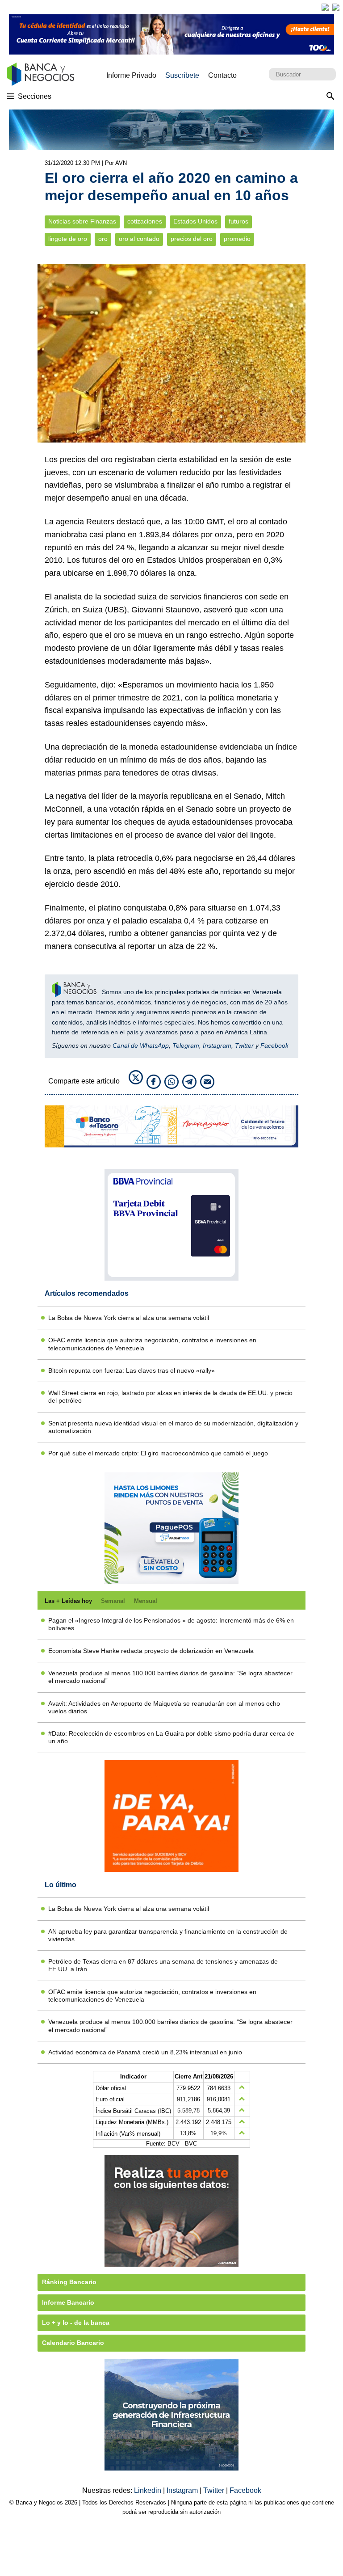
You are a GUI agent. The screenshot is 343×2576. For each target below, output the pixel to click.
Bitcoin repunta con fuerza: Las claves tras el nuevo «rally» (132, 1370)
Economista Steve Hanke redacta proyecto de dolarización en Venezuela (151, 1651)
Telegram (186, 1046)
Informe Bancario (68, 2302)
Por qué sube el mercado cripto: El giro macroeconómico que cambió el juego (158, 1453)
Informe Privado (131, 75)
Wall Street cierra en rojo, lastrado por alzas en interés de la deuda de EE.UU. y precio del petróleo (170, 1397)
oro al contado (139, 239)
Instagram (217, 1046)
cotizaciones (145, 221)
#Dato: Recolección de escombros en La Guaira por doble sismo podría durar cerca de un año (171, 1737)
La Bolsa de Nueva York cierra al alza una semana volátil (129, 1318)
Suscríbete (182, 75)
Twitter (244, 1046)
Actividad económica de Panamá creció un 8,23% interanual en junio (145, 2052)
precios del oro (192, 239)
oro (103, 239)
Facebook (274, 1046)
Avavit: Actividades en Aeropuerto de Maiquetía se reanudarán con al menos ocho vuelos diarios (164, 1707)
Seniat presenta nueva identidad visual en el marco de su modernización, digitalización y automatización (173, 1427)
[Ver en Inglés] (325, 7)
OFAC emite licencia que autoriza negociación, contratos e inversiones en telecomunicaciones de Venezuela (152, 1344)
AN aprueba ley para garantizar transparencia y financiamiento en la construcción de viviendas (168, 1935)
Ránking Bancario (69, 2282)
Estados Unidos (195, 221)
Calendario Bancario (73, 2343)
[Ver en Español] (336, 7)
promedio (237, 239)
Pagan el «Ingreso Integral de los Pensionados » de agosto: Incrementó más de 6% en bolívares (171, 1624)
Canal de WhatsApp (141, 1046)
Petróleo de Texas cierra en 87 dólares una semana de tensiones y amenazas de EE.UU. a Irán (163, 1965)
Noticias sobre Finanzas (82, 221)
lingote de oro (68, 239)
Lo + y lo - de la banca (76, 2323)
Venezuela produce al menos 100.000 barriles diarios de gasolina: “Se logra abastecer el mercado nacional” (170, 1677)
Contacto (222, 75)
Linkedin (148, 2490)
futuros (238, 221)
